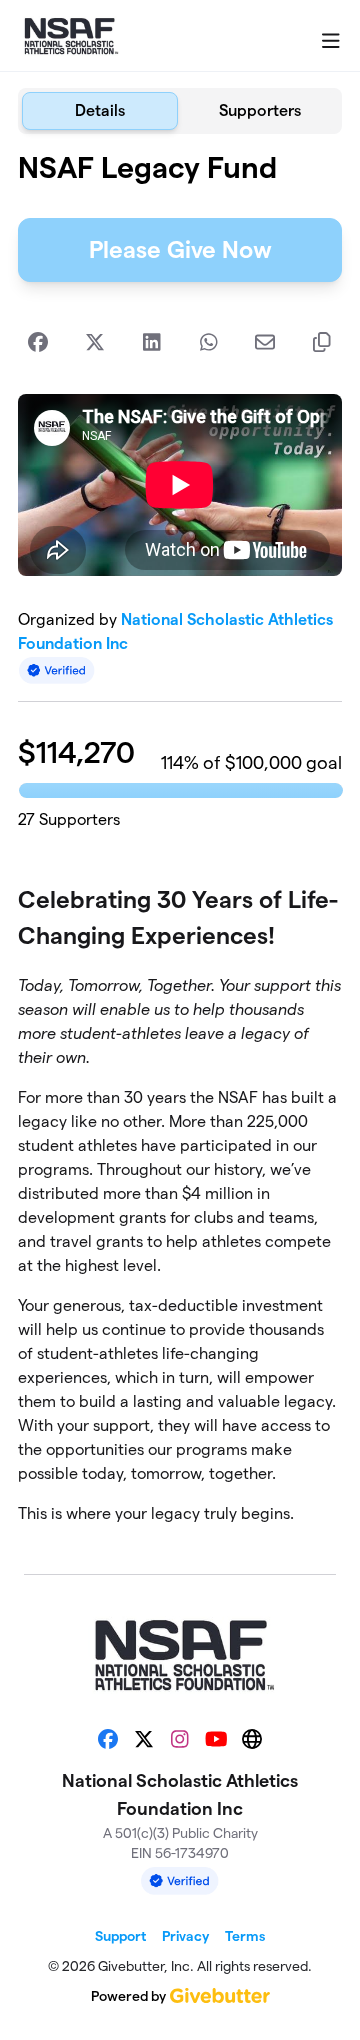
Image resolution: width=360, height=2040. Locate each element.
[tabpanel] (180, 846)
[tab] (100, 111)
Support (120, 1936)
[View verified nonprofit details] (57, 670)
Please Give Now (180, 249)
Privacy (185, 1936)
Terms (245, 1936)
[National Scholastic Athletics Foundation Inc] (69, 36)
